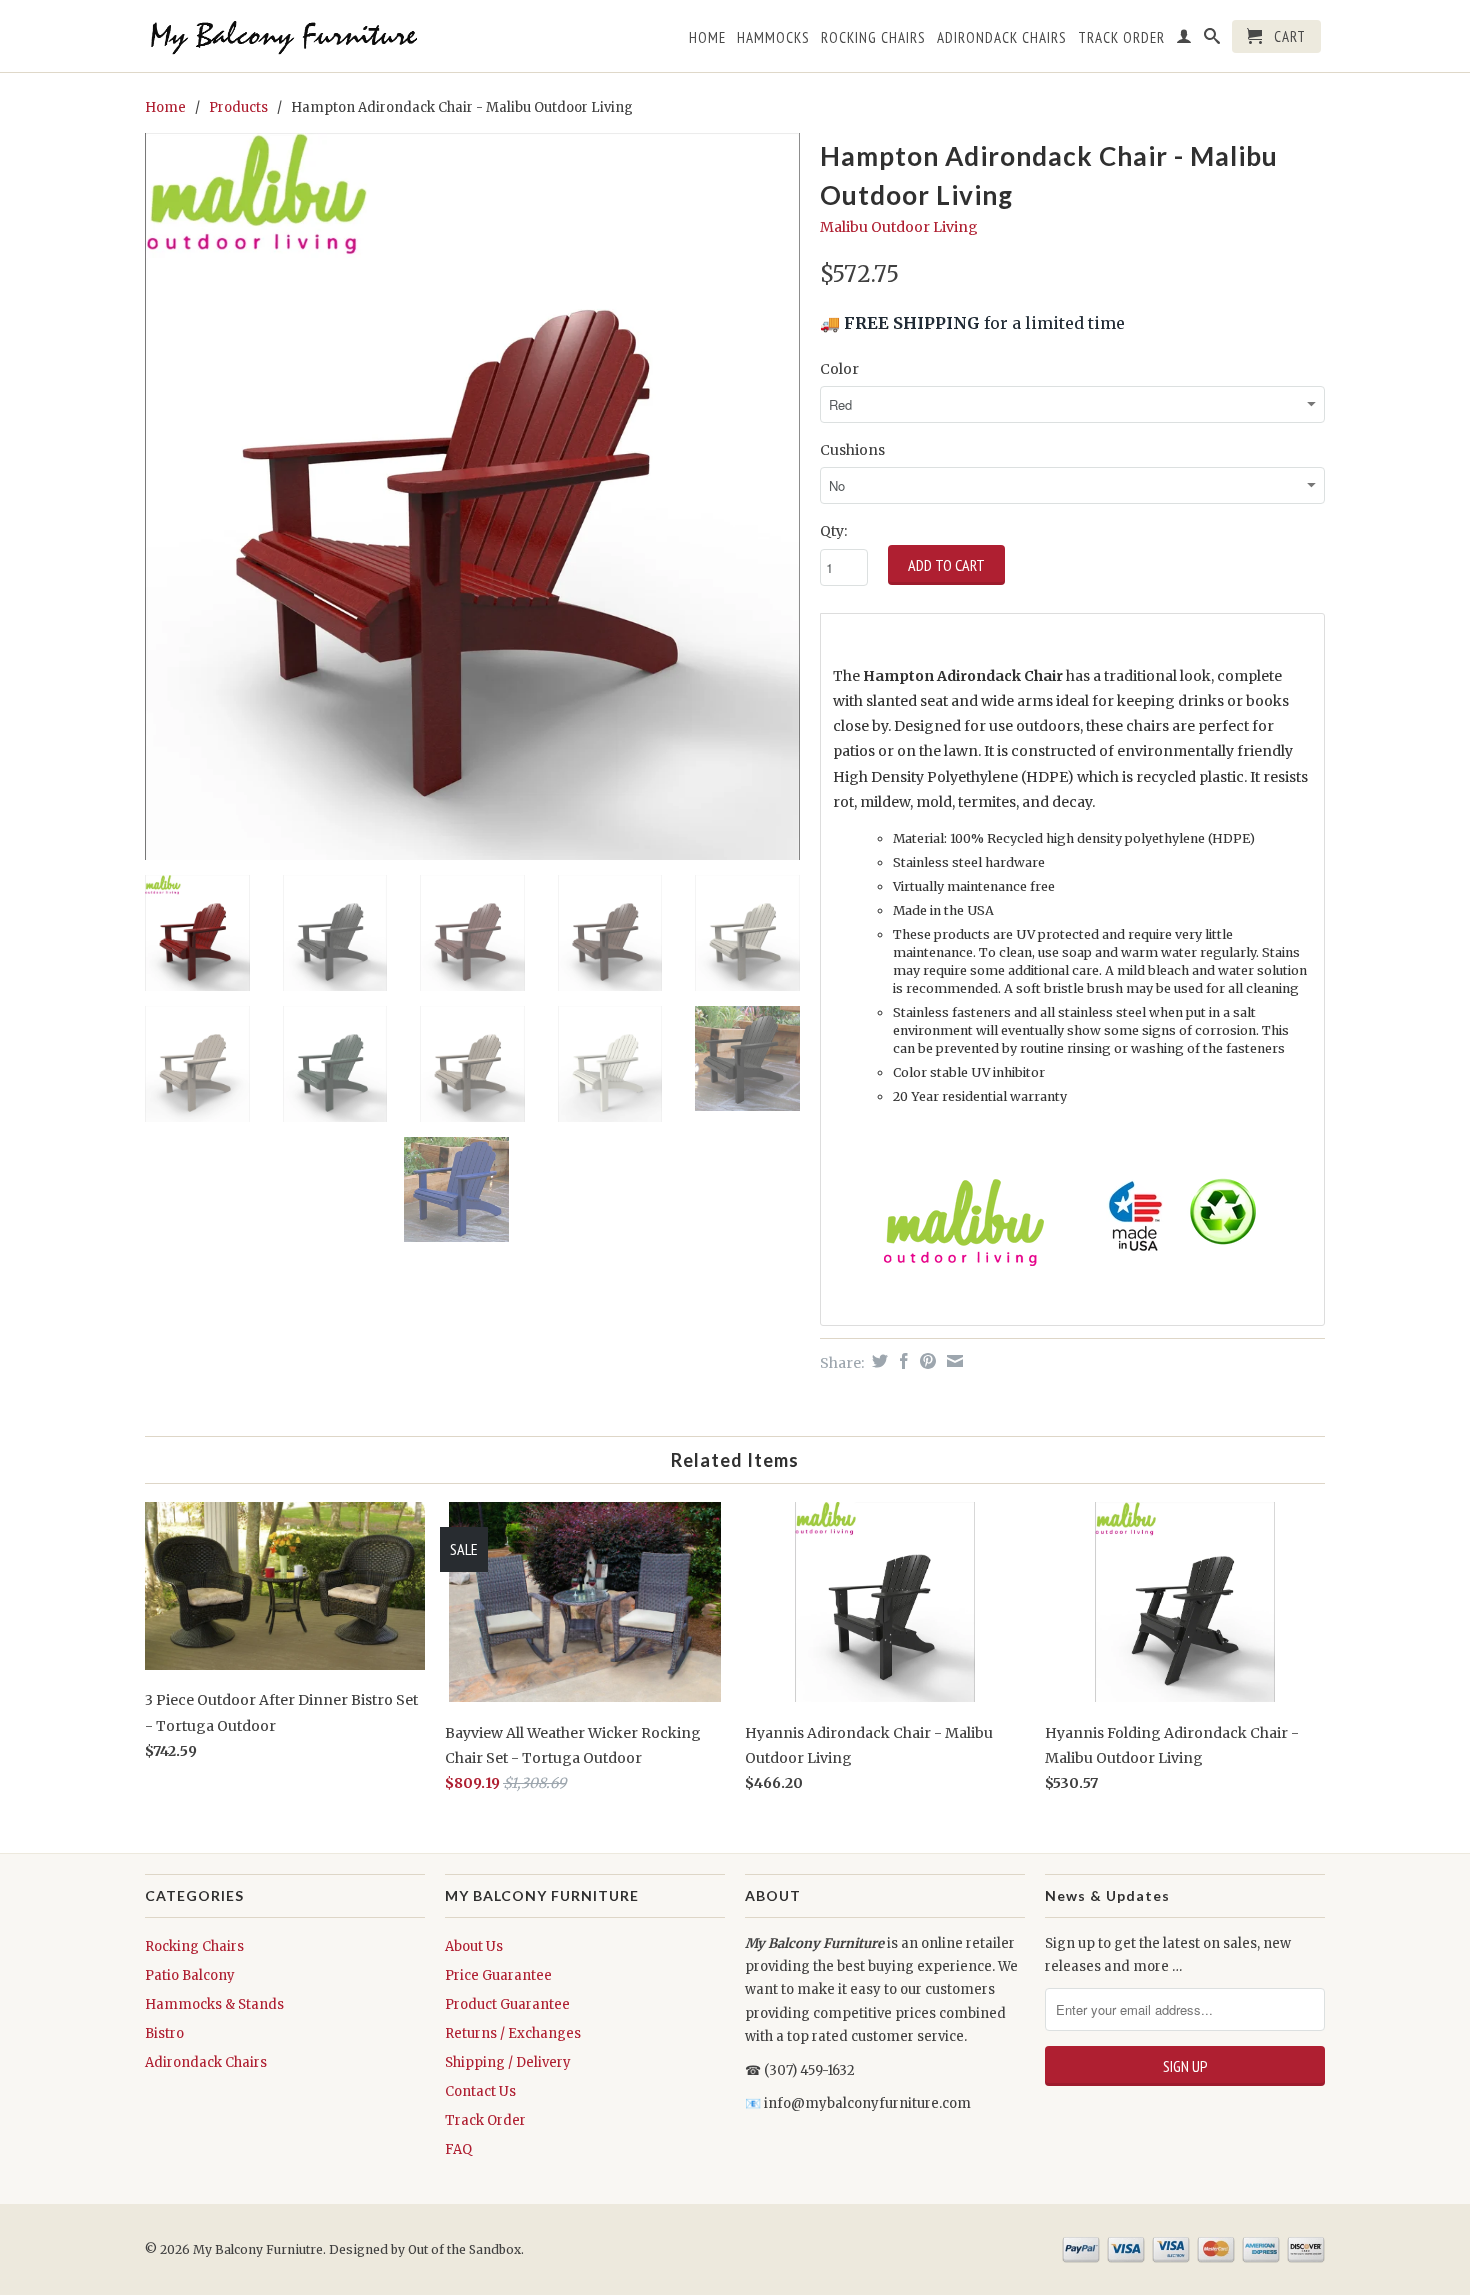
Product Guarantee (507, 2004)
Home (707, 38)
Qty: (833, 531)
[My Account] (1184, 40)
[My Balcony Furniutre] (285, 36)
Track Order (485, 2120)
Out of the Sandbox (464, 2249)
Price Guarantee (498, 1975)
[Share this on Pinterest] (925, 1361)
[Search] (1212, 40)
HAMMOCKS (773, 38)
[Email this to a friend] (952, 1361)
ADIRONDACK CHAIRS (1002, 38)
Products (238, 107)
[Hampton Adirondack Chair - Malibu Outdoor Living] (472, 496)
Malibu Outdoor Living (899, 227)
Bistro (164, 2033)
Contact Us (480, 2091)
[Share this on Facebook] (901, 1361)
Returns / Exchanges (513, 2033)
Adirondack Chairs (206, 2062)
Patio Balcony (190, 1975)
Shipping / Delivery (508, 2062)
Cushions (852, 450)
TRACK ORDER (1121, 38)
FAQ (458, 2149)
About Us (474, 1946)
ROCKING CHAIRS (873, 38)
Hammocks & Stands (214, 2004)
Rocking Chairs (194, 1946)
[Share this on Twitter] (877, 1361)
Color (839, 369)
